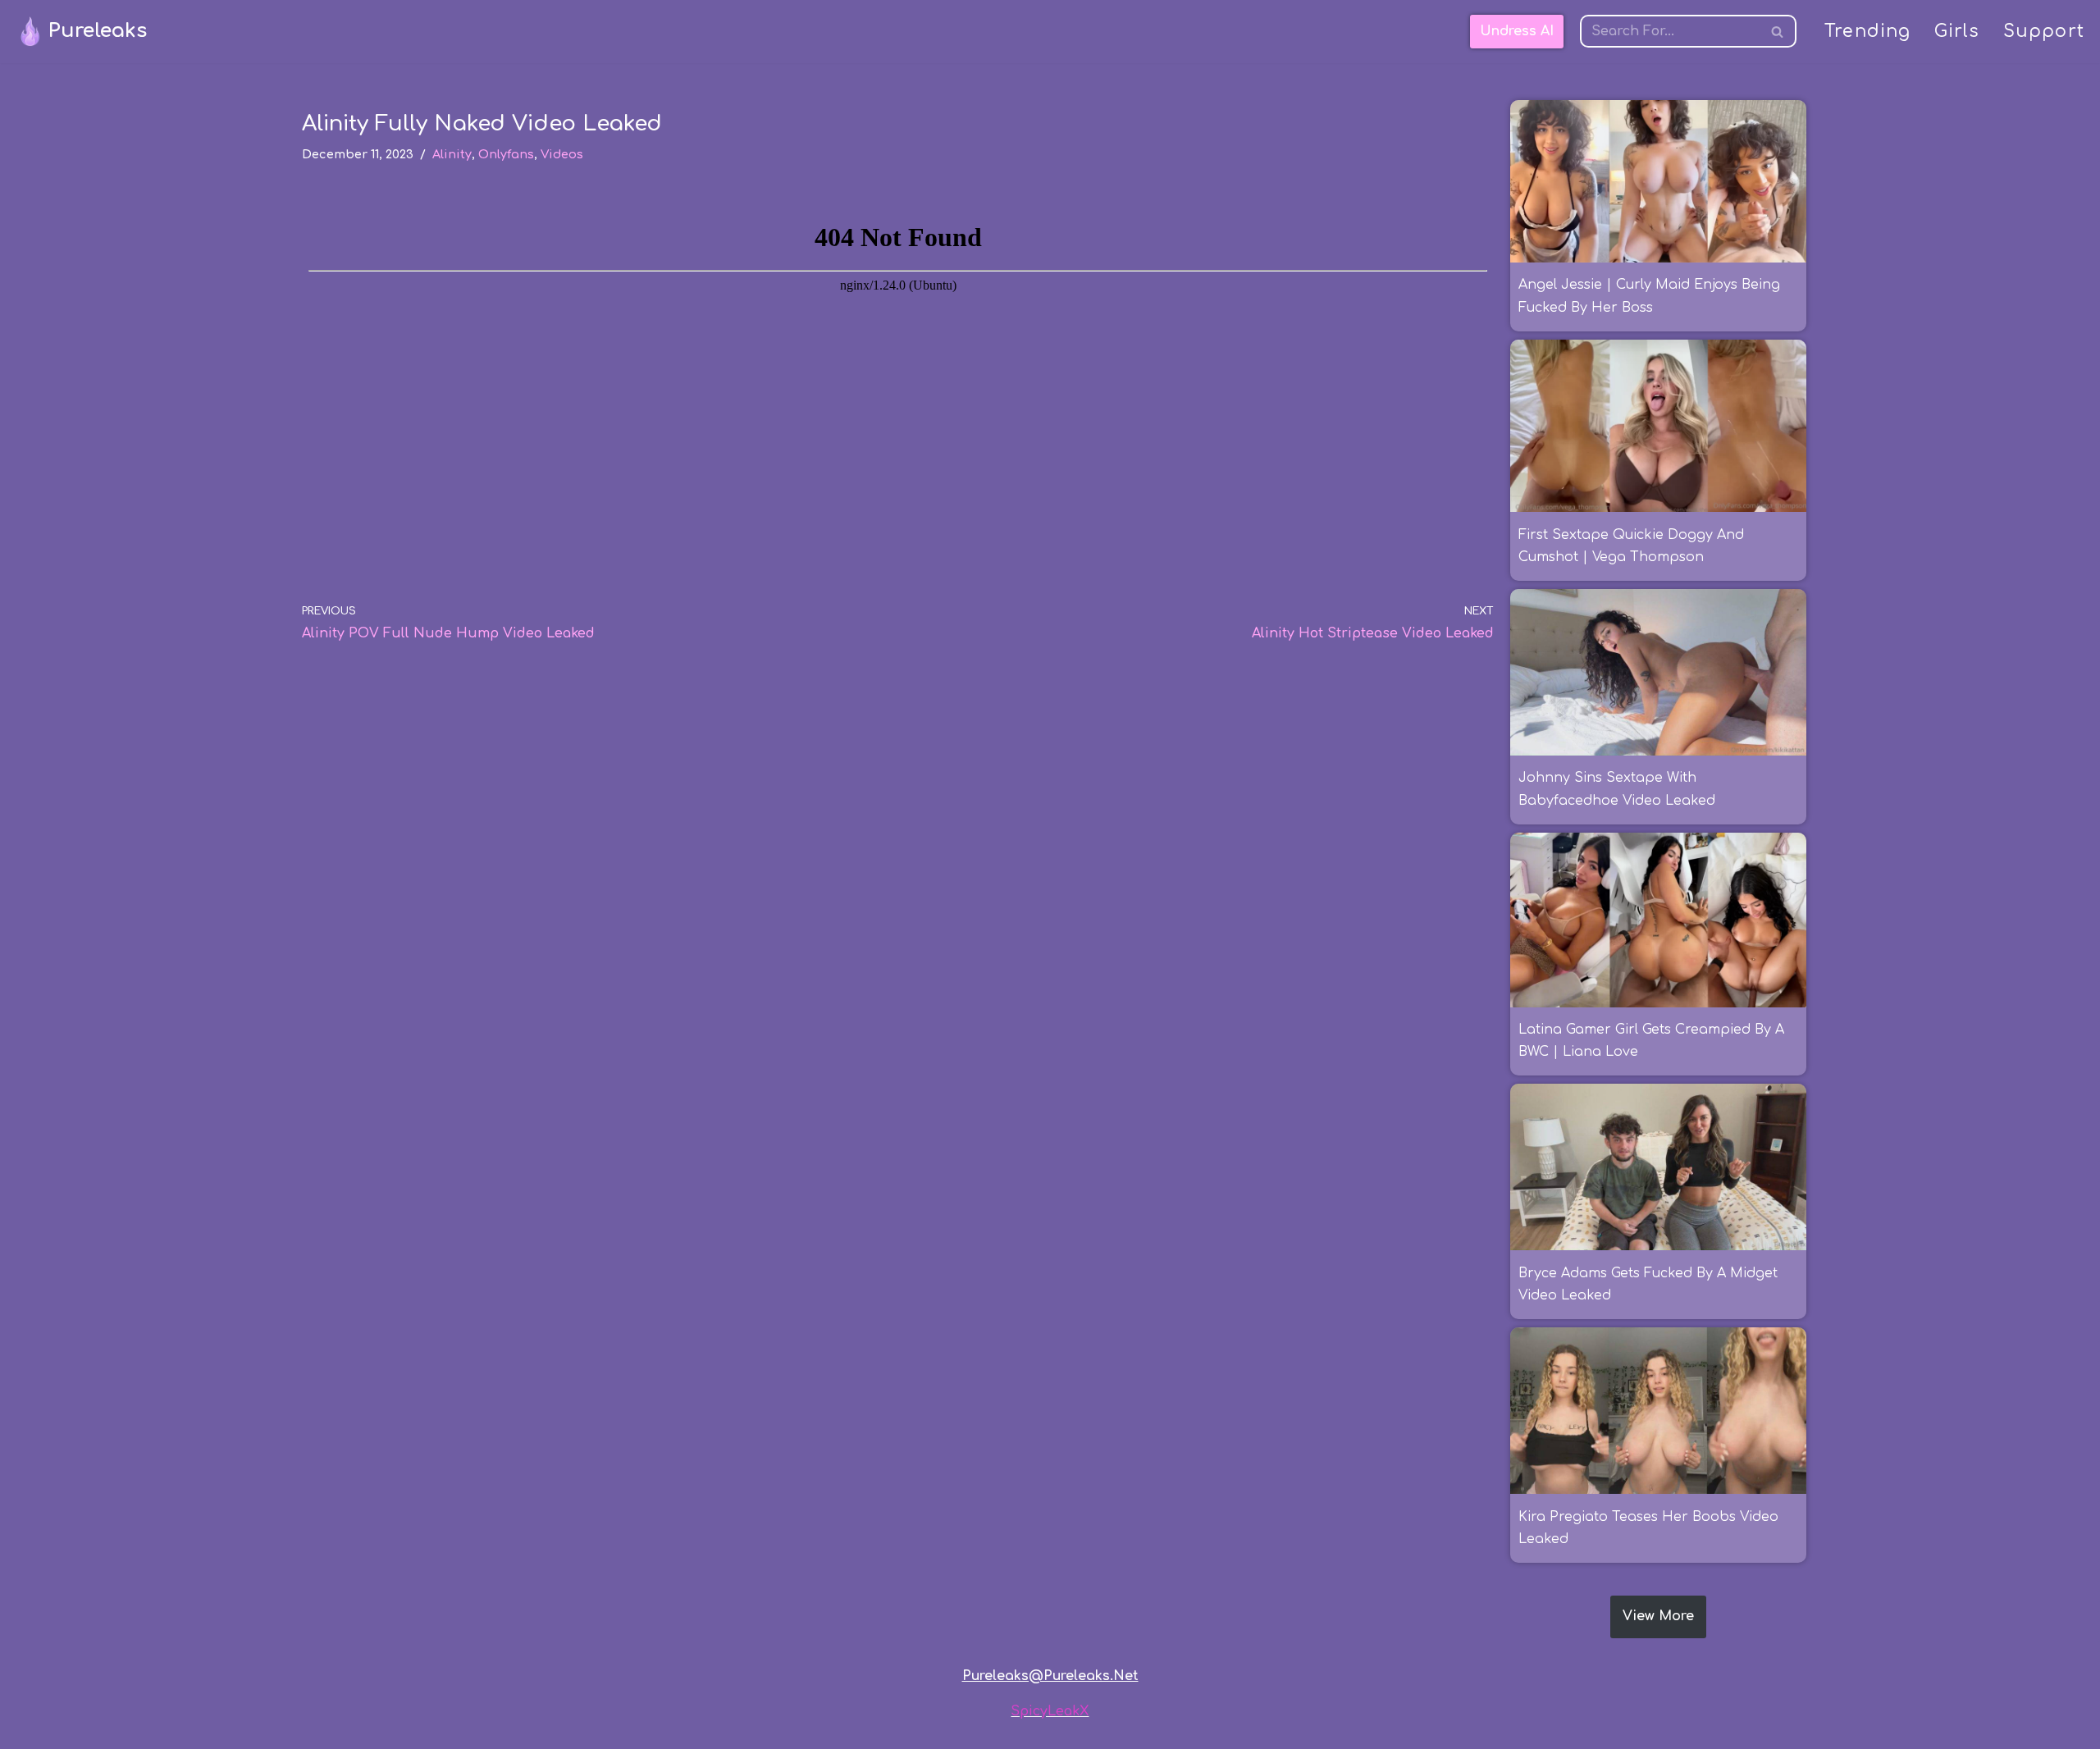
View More (1658, 1616)
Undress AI (1517, 31)
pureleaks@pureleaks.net (1050, 1676)
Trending (1868, 32)
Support (2044, 32)
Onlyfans (506, 154)
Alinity (452, 154)
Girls (1957, 32)
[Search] (1778, 31)
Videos (562, 154)
